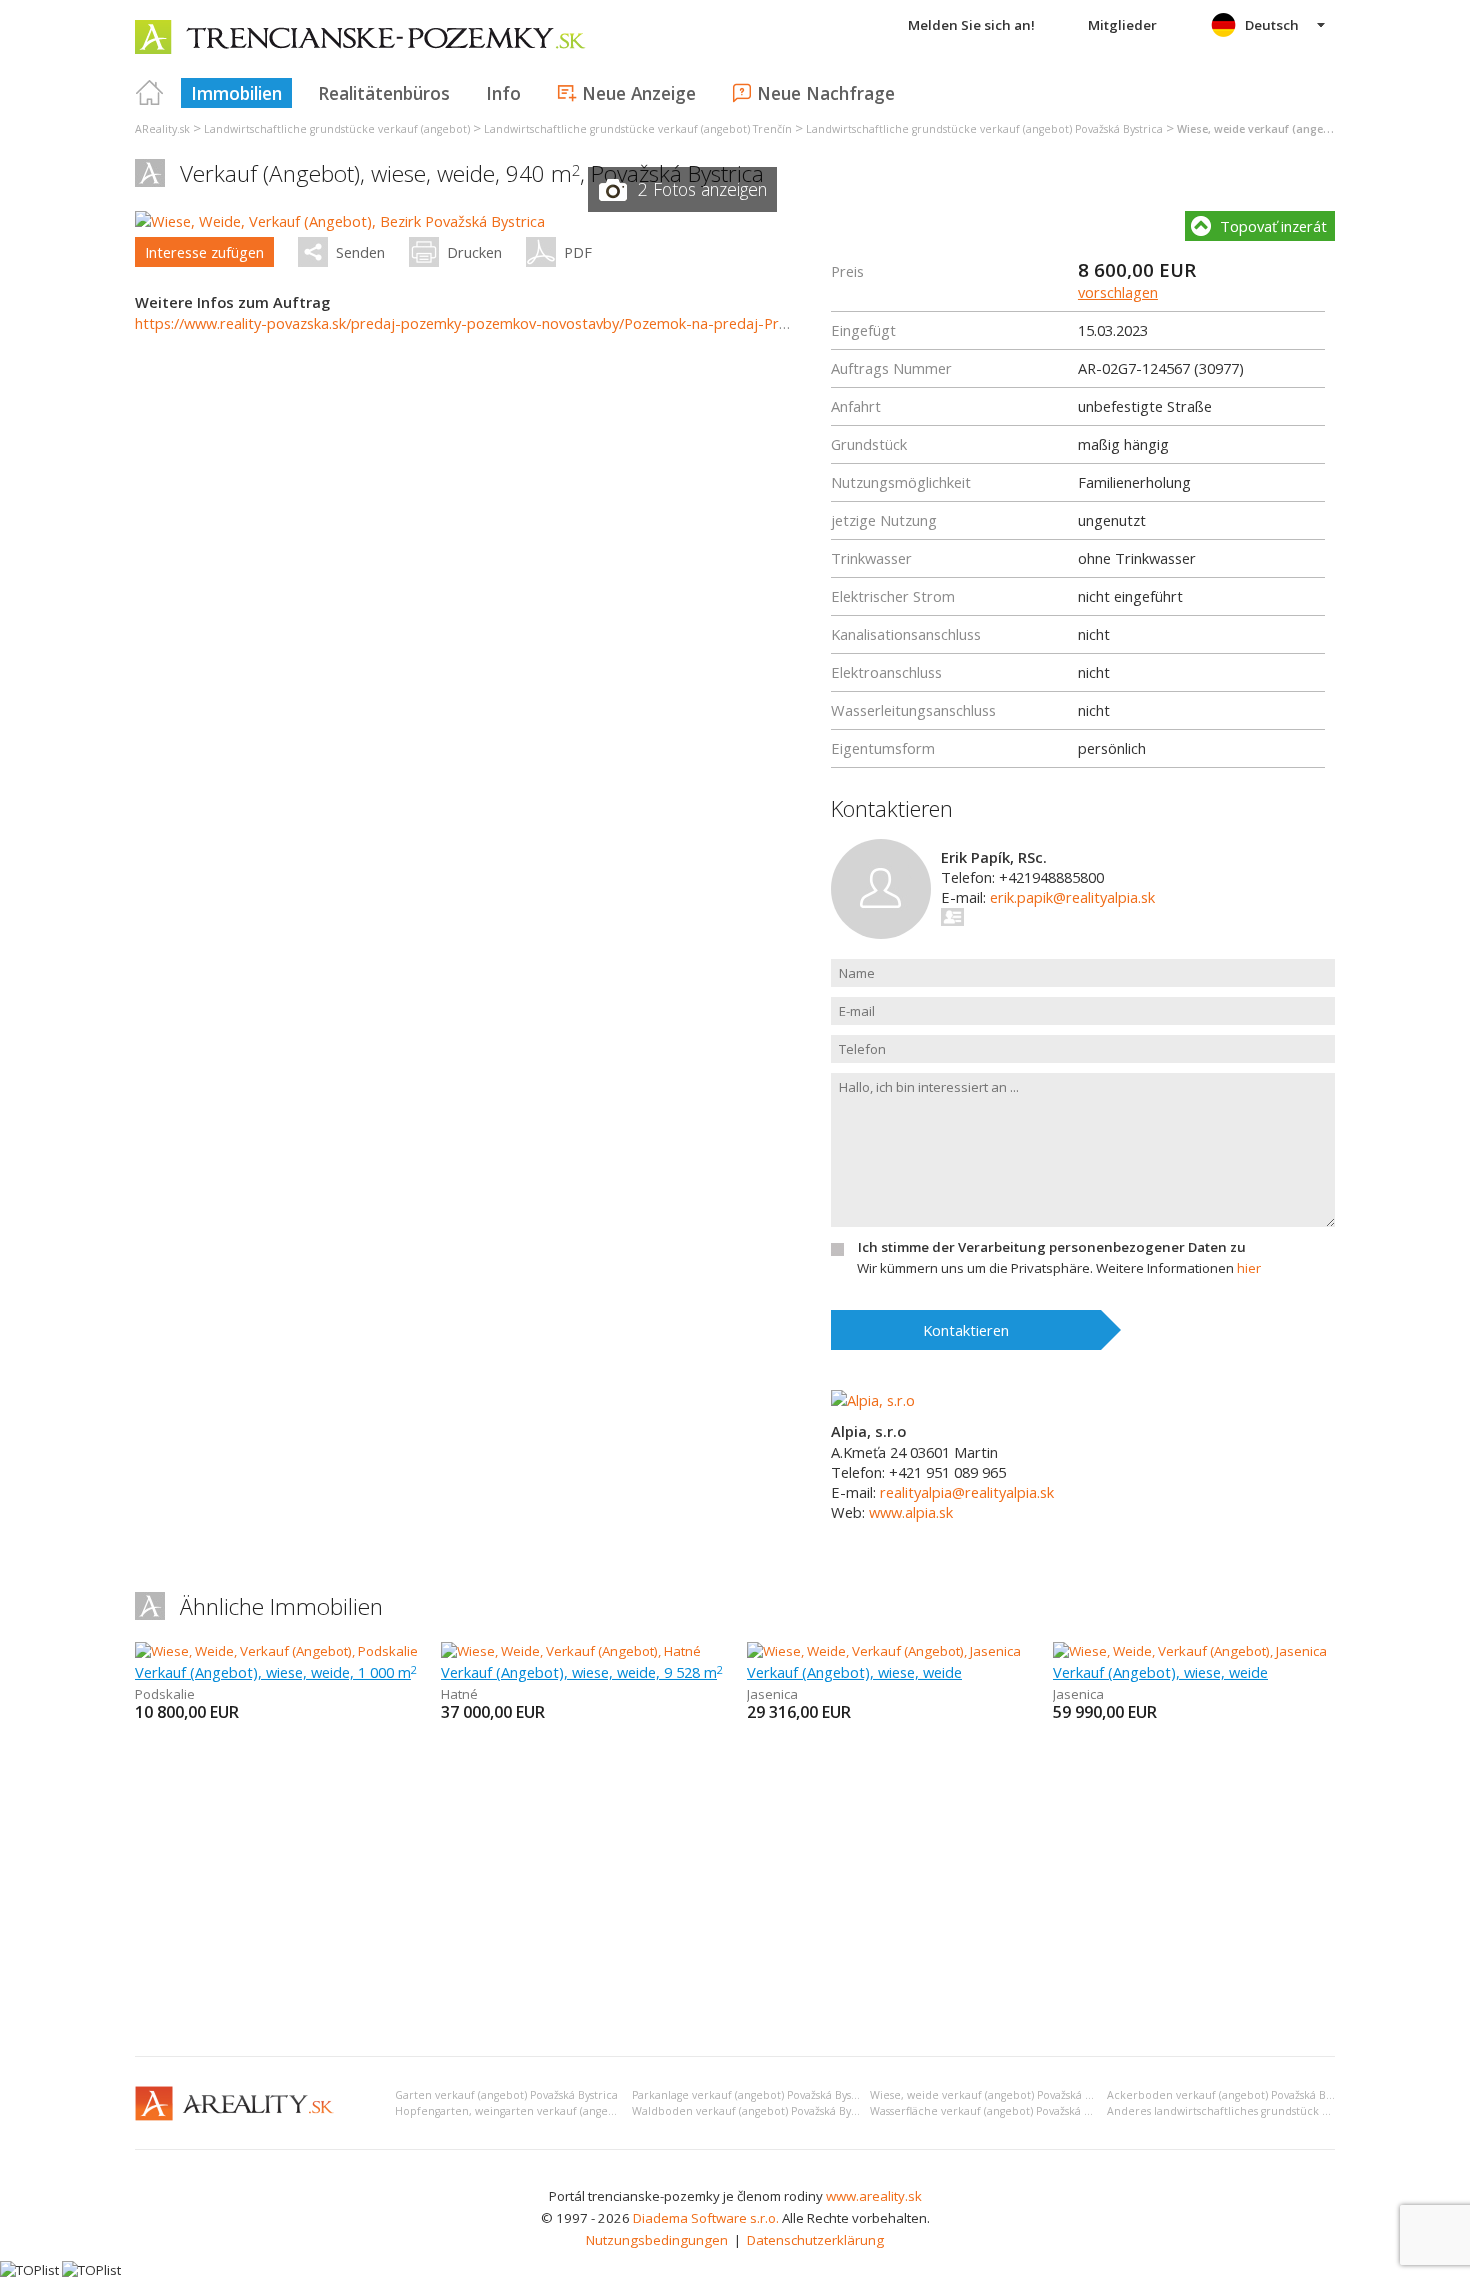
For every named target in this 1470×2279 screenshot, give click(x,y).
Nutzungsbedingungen (657, 2240)
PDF (578, 252)
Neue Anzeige (639, 93)
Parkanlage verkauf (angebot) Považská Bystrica (753, 2095)
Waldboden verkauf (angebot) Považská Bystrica (755, 2111)
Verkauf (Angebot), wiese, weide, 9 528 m (582, 1672)
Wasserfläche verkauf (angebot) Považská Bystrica (997, 2111)
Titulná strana (150, 93)
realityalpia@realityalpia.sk (967, 1492)
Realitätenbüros (384, 93)
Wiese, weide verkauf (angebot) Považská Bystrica (997, 2095)
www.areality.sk (874, 2196)
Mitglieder (1122, 25)
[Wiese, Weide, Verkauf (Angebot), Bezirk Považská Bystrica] (340, 221)
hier (1249, 1268)
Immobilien (236, 93)
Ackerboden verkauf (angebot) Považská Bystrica (1233, 2095)
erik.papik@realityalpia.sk (1072, 897)
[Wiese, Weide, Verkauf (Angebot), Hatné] (571, 1651)
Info (503, 93)
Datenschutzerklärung (815, 2240)
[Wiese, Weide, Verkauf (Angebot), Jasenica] (884, 1651)
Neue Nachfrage (826, 93)
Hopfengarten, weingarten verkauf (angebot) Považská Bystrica (557, 2111)
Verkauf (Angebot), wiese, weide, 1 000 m (276, 1672)
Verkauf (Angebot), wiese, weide (854, 1672)
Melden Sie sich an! (971, 25)
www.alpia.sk (911, 1512)
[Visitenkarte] (953, 917)
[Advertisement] (735, 1891)
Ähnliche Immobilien (281, 1606)
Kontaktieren (966, 1330)
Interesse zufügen (204, 252)
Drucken (474, 252)
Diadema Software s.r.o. (706, 2218)
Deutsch (1272, 25)
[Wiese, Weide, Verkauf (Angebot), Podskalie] (276, 1651)
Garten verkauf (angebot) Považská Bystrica (506, 2095)
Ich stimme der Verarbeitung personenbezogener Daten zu (1052, 1247)
